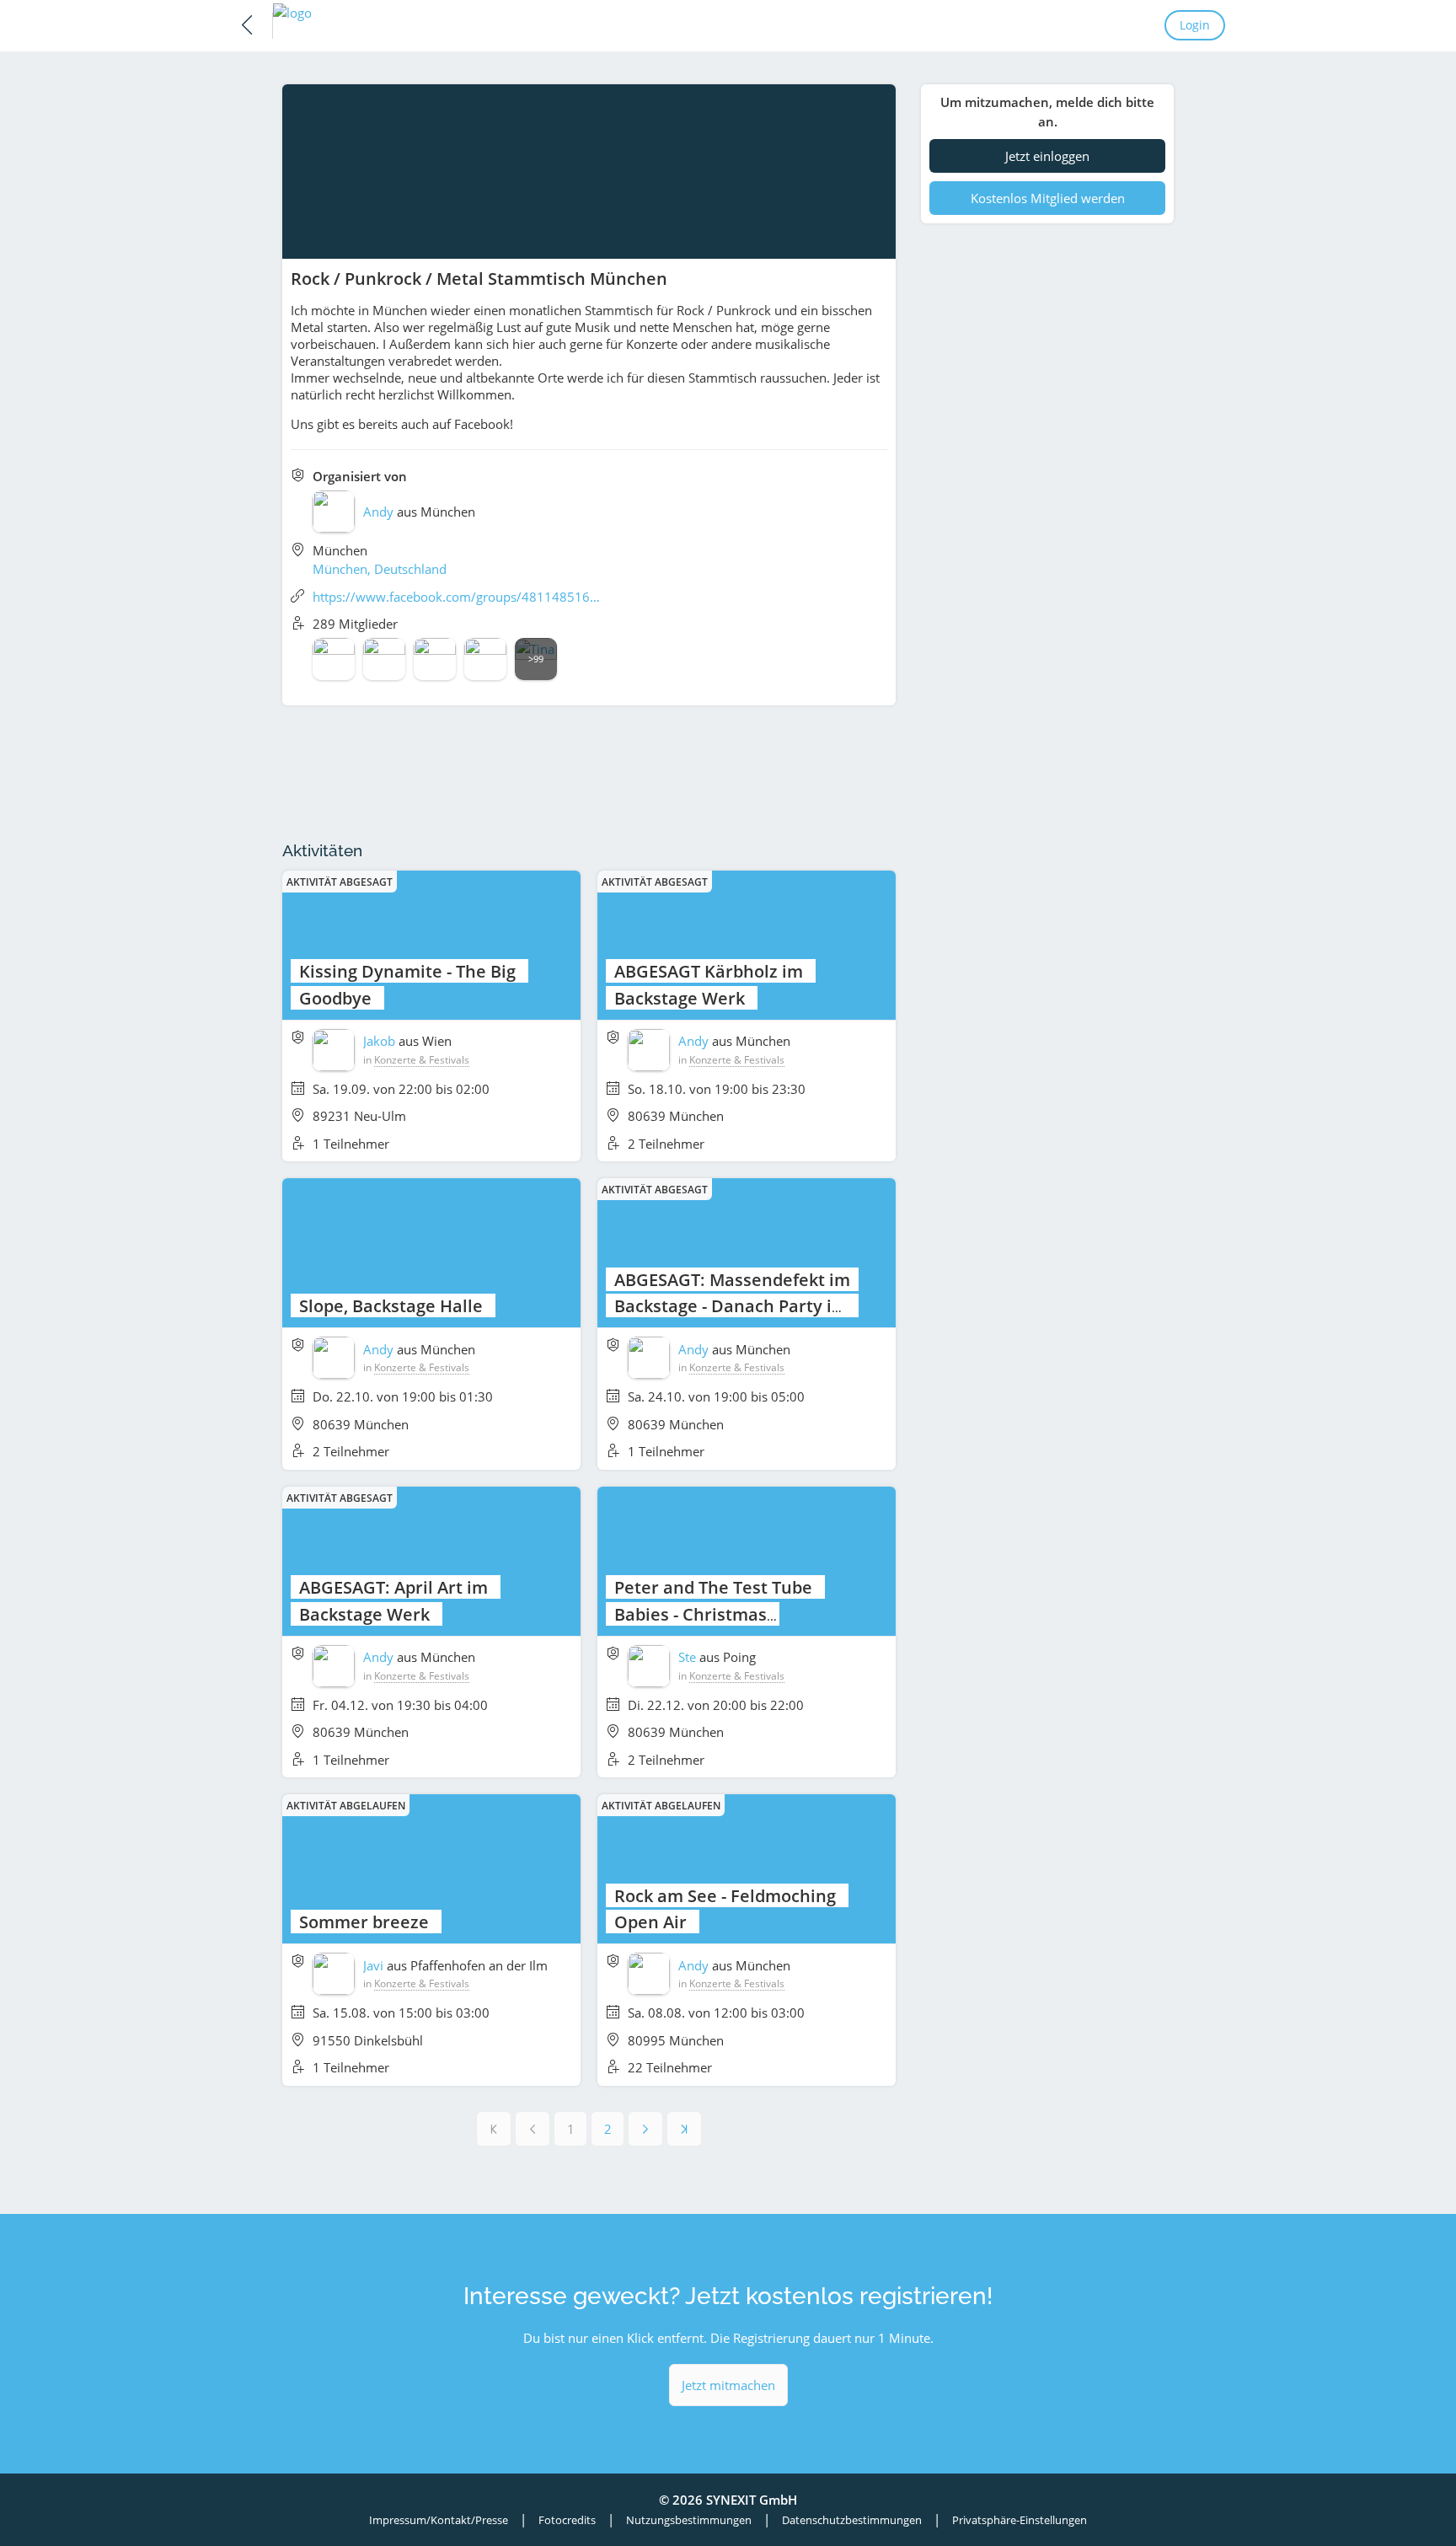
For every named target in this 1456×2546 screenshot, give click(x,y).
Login (1195, 25)
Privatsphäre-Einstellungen (1020, 2520)
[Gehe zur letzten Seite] (684, 2129)
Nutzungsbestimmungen (689, 2520)
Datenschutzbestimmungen (852, 2520)
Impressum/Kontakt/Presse (439, 2520)
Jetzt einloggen (1047, 156)
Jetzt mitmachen (728, 2385)
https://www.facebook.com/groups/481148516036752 (458, 597)
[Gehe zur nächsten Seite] (645, 2129)
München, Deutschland (380, 569)
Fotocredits (567, 2520)
